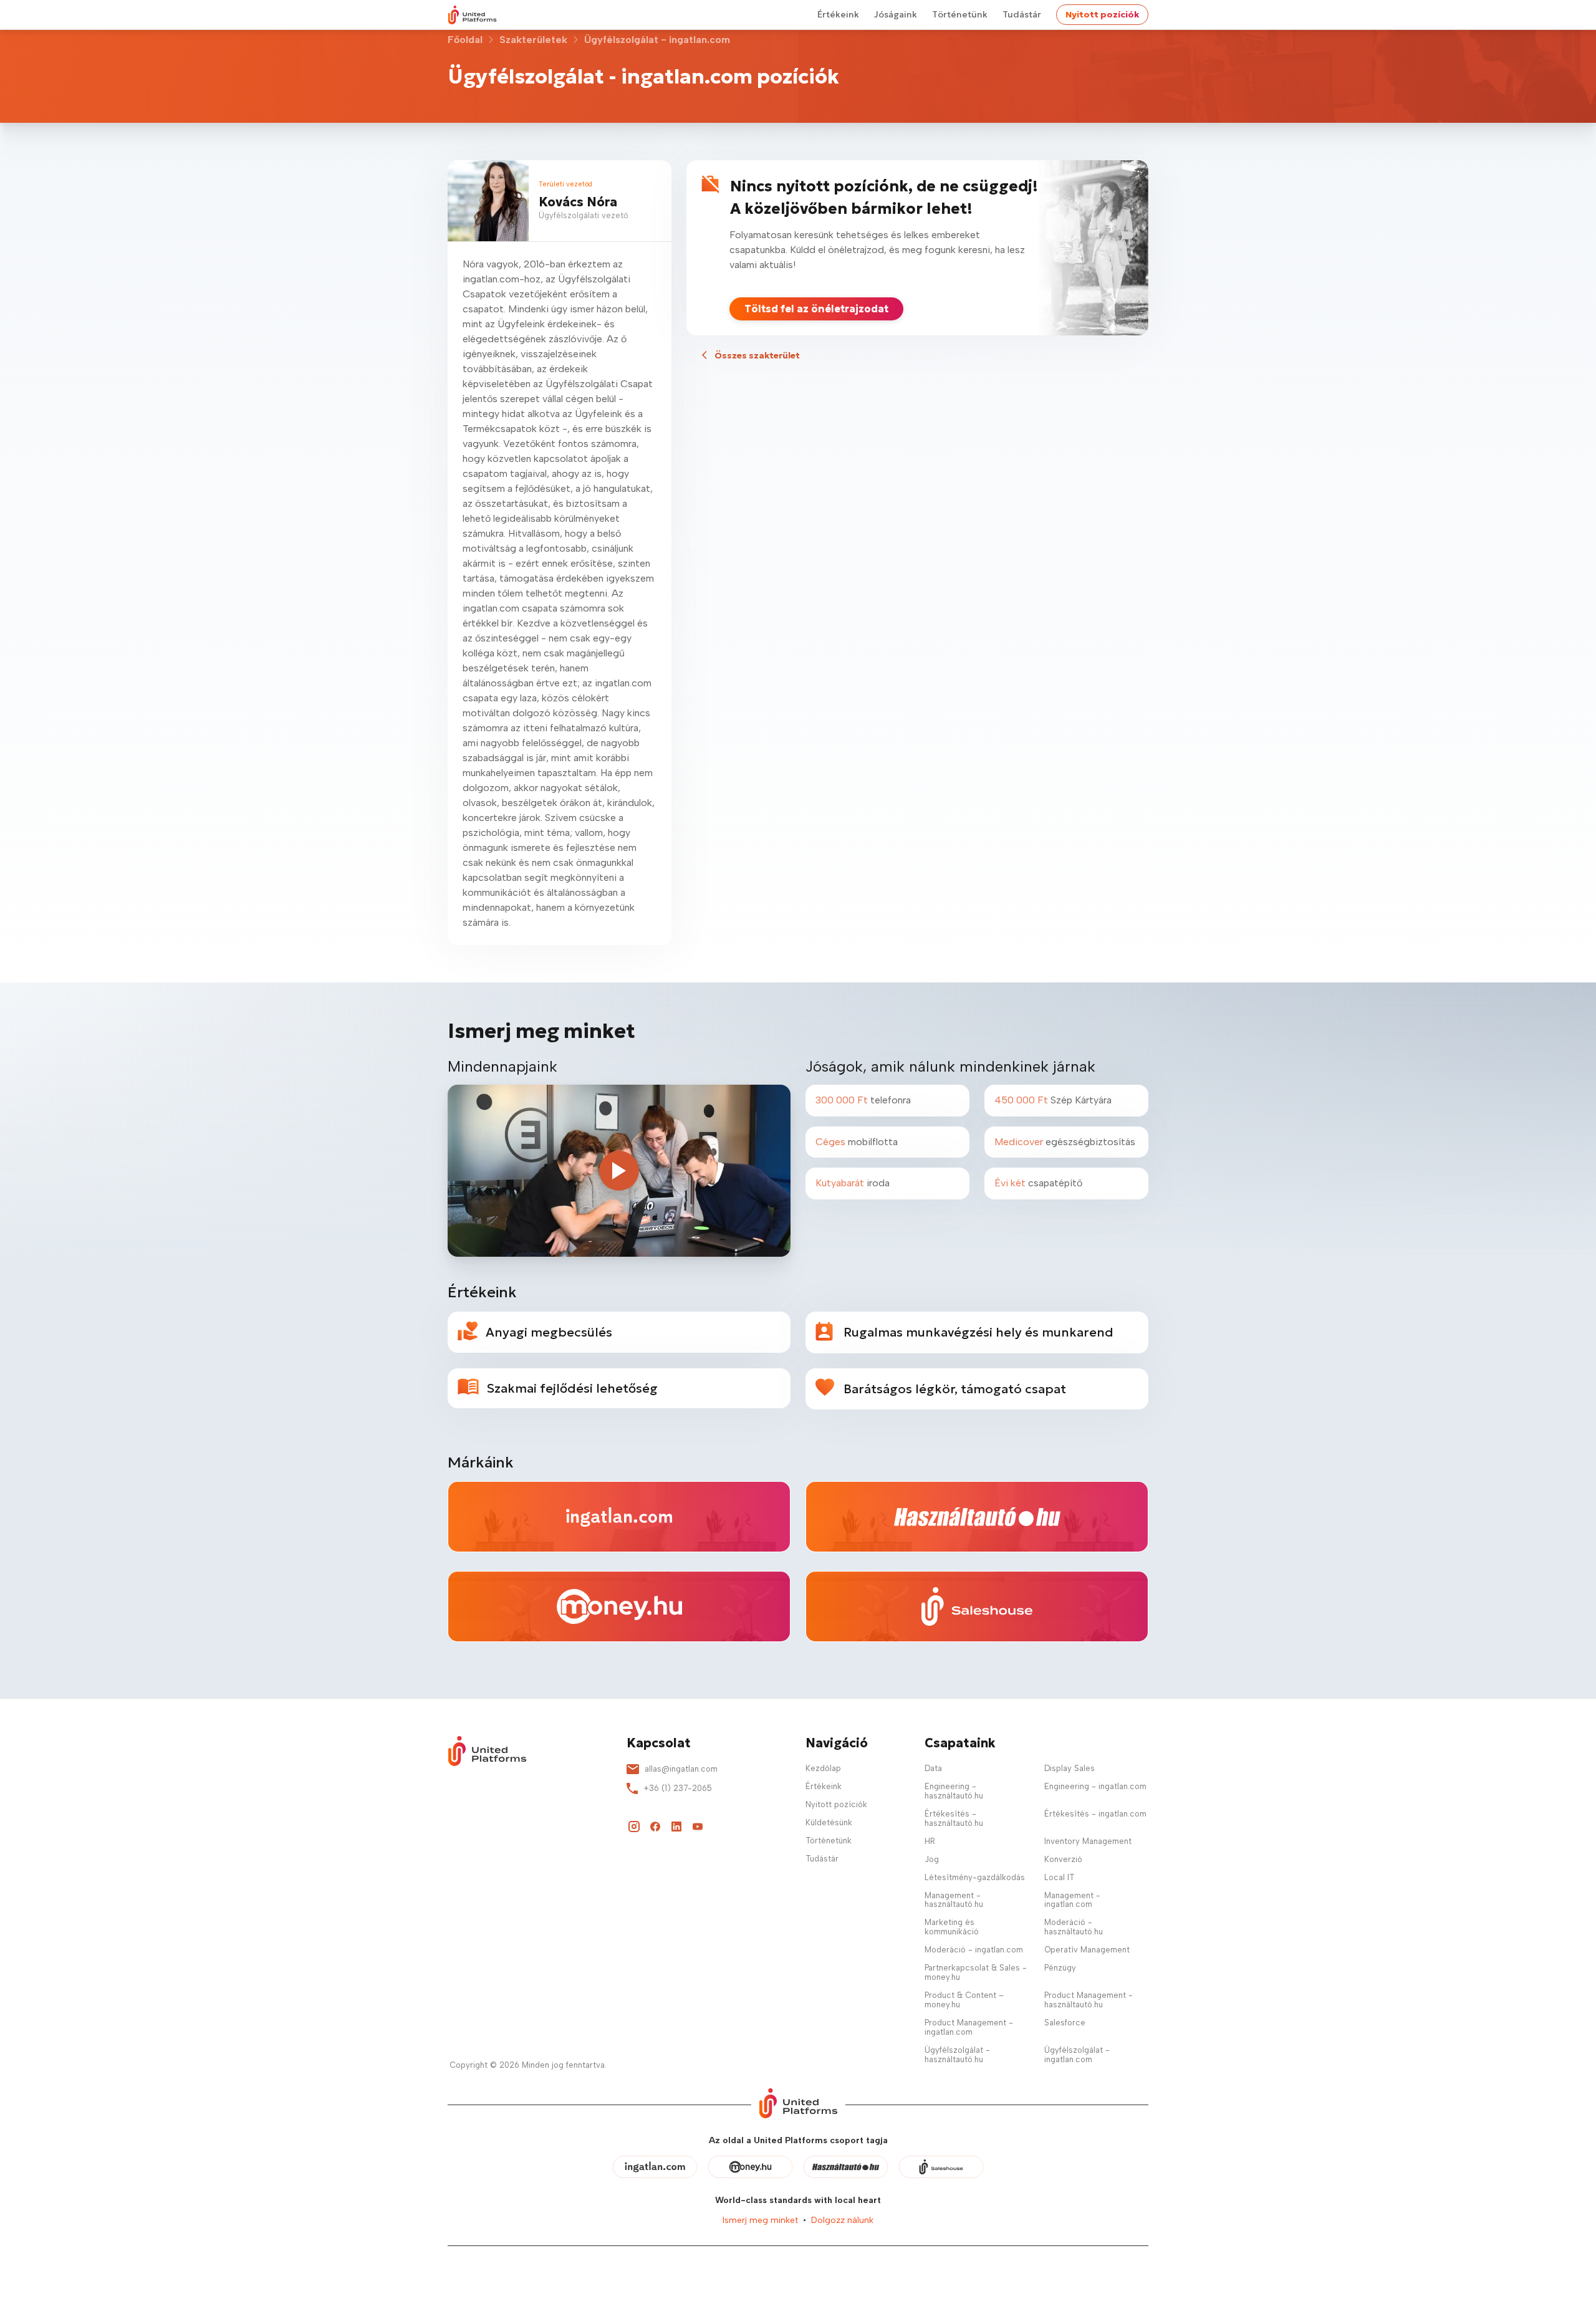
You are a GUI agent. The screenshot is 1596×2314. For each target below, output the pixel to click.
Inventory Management (1088, 1841)
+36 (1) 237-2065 (678, 1788)
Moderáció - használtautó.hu (1074, 1928)
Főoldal (465, 40)
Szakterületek (533, 40)
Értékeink (838, 14)
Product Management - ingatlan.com (969, 2027)
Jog (932, 1859)
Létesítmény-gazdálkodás (975, 1877)
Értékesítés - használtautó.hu (954, 1818)
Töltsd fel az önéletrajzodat (816, 309)
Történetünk (960, 14)
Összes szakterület (757, 355)
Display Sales (1070, 1768)
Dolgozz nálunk (842, 2220)
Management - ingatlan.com (1072, 1900)
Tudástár (1022, 14)
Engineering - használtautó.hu (954, 1791)
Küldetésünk (829, 1822)
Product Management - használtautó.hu (1089, 2000)
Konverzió (1063, 1859)
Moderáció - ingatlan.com (974, 1950)
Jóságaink (896, 14)
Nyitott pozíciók (1102, 14)
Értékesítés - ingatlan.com (1095, 1814)
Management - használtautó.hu (954, 1900)
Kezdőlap (823, 1768)
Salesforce (1065, 2023)
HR (930, 1841)
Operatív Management (1087, 1950)
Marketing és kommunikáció (952, 1928)
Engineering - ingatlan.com (1095, 1786)
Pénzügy (1060, 1968)
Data (933, 1768)
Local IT (1059, 1877)
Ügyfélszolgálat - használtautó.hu (957, 2055)
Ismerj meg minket (760, 2220)
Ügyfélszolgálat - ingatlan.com (1077, 2055)
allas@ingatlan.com (681, 1769)
